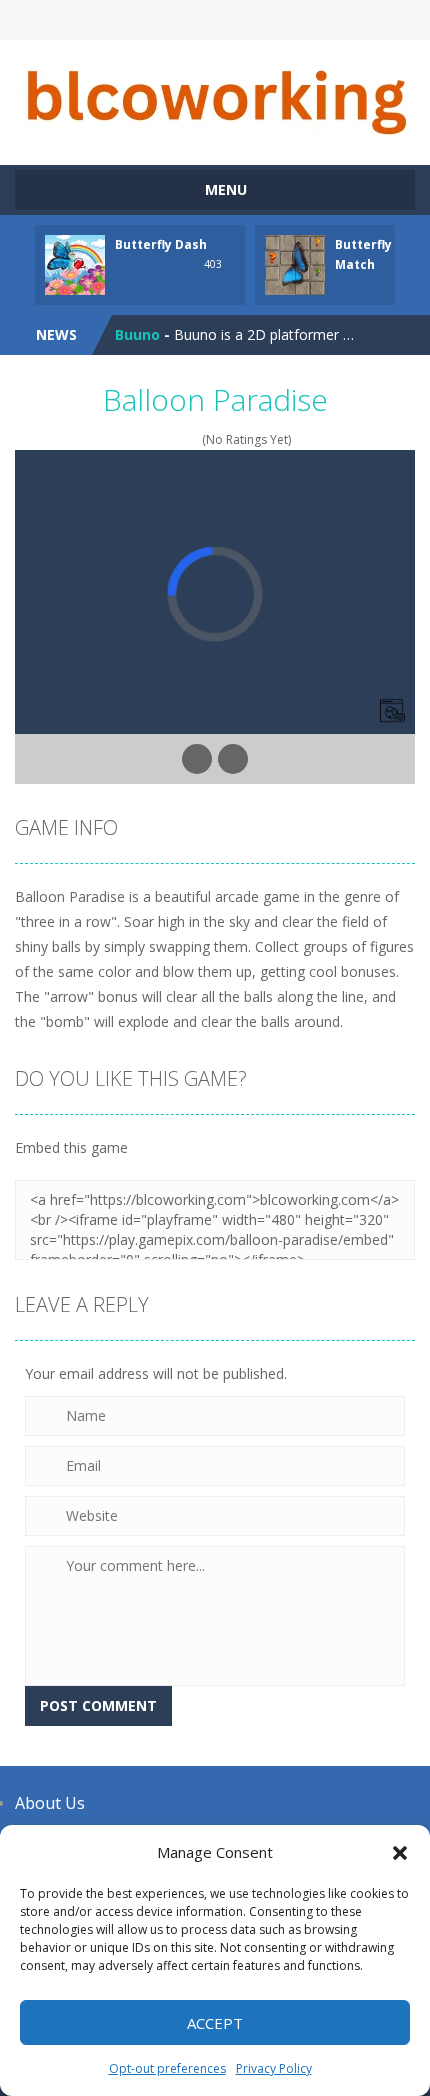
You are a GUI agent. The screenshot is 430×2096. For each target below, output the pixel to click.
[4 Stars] (179, 439)
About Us (50, 1803)
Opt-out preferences (167, 2068)
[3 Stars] (166, 439)
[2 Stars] (153, 439)
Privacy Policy (274, 2068)
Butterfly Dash (161, 244)
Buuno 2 (143, 351)
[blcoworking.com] (215, 93)
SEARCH (215, 20)
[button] (400, 1853)
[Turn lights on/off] (197, 759)
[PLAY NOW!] (75, 263)
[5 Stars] (192, 439)
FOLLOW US (310, 20)
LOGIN (120, 20)
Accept (215, 2023)
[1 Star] (140, 439)
